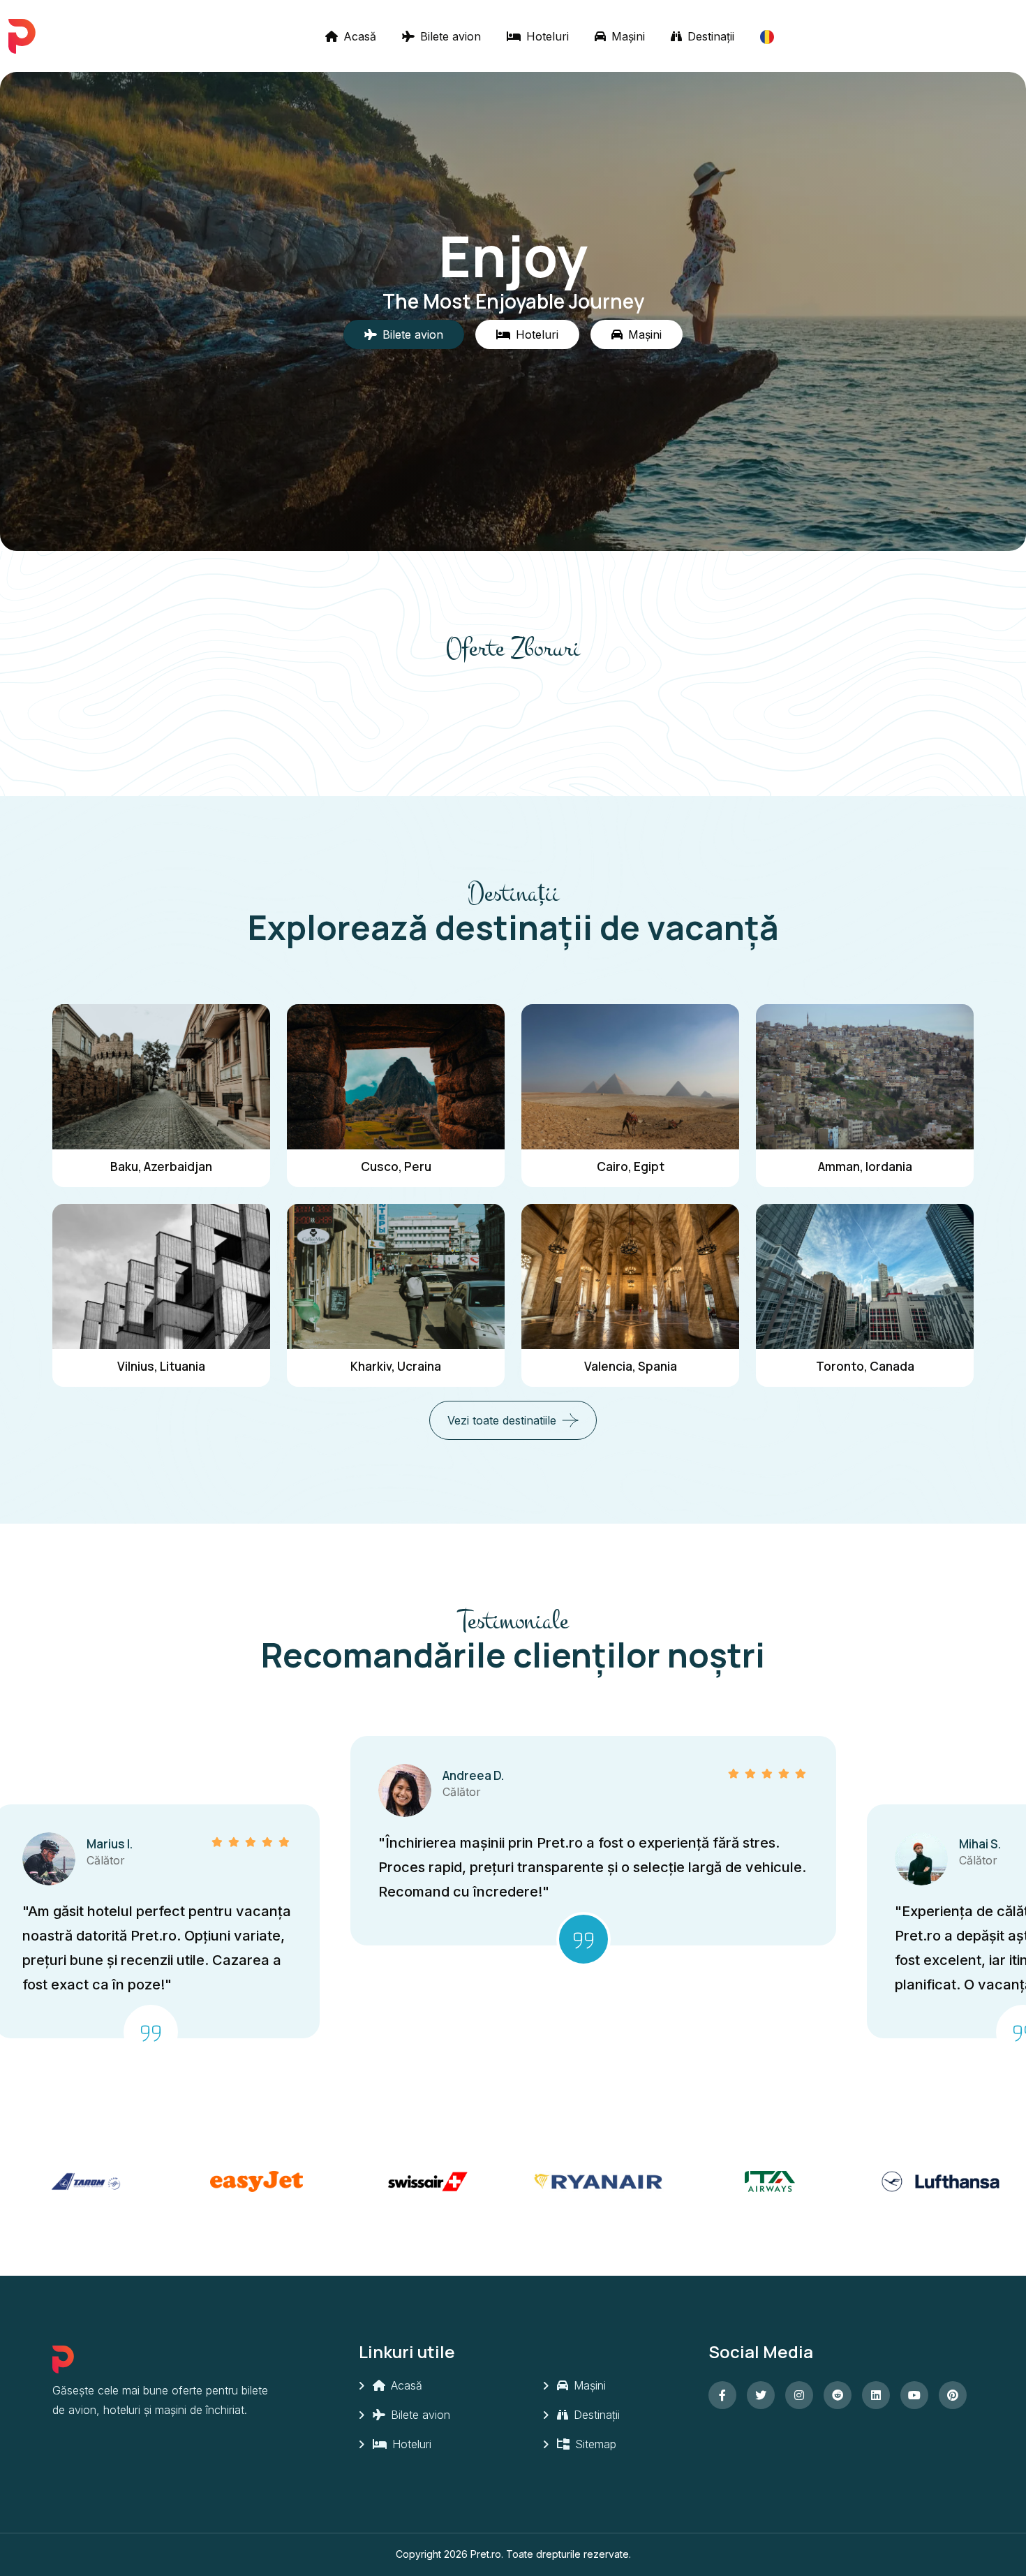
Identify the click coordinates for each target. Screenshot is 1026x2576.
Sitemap (594, 2444)
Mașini (626, 36)
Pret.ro (486, 2554)
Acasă (358, 36)
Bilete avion (449, 36)
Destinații (709, 36)
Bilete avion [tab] (413, 334)
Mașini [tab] (645, 334)
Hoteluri (546, 36)
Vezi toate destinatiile (502, 1420)
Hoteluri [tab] (537, 334)
